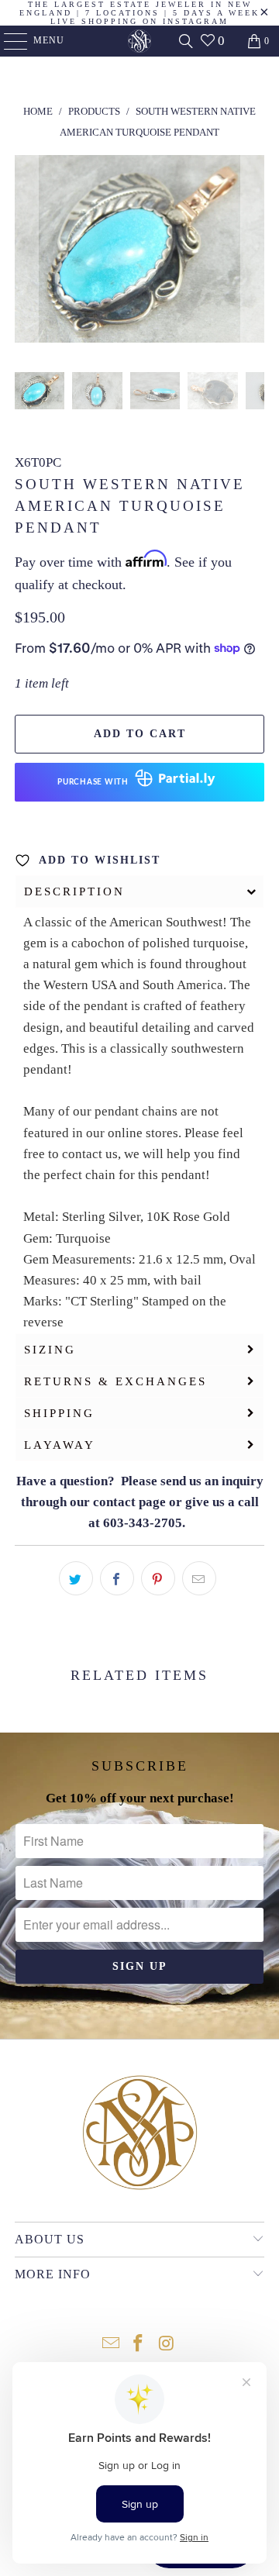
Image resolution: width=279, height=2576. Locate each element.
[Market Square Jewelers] (139, 41)
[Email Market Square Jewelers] (111, 2345)
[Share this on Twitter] (76, 1578)
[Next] (253, 252)
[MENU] (8, 41)
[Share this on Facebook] (117, 1578)
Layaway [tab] (60, 1445)
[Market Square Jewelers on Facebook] (139, 2345)
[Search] (186, 41)
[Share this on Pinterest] (158, 1578)
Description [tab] (74, 891)
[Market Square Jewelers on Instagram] (167, 2345)
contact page (129, 1502)
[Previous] (26, 252)
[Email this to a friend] (199, 1578)
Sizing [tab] (50, 1350)
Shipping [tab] (59, 1413)
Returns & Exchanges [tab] (115, 1381)
